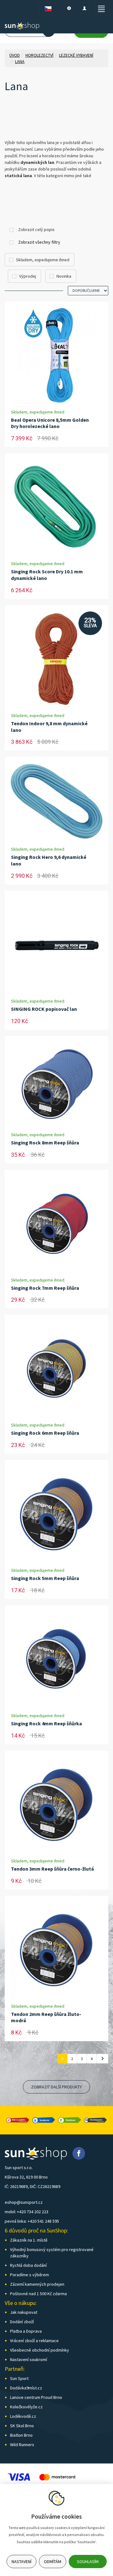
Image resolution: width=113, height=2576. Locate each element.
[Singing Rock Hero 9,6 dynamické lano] (56, 801)
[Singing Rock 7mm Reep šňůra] (56, 1223)
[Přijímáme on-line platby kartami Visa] (19, 2477)
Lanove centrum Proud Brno (36, 2397)
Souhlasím (88, 2562)
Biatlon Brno (21, 2435)
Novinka (64, 276)
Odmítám (53, 2562)
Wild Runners (22, 2445)
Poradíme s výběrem (30, 2275)
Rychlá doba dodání (28, 2265)
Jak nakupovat (24, 2312)
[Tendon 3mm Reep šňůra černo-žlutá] (56, 1804)
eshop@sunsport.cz (24, 2202)
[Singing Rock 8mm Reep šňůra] (56, 1084)
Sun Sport (19, 2378)
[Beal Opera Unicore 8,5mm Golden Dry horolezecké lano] (56, 355)
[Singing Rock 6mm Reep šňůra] (56, 1368)
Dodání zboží (22, 2322)
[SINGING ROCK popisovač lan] (56, 944)
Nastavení (22, 2562)
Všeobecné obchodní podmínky (40, 2350)
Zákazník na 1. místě (29, 2240)
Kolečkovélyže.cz (26, 2407)
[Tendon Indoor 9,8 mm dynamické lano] (56, 659)
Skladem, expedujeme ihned (43, 260)
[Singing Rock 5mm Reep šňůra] (56, 1514)
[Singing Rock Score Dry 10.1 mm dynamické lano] (56, 507)
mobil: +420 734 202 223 (27, 2212)
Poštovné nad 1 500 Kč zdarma (38, 2294)
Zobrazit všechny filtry (39, 242)
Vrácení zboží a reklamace (34, 2341)
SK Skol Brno (22, 2426)
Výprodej (28, 276)
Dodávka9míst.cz (26, 2388)
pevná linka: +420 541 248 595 (32, 2221)
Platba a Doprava (26, 2331)
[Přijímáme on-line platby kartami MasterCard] (57, 2477)
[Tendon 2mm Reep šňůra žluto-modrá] (56, 1949)
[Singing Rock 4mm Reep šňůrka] (56, 1659)
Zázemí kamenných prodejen (37, 2284)
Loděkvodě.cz (23, 2416)
